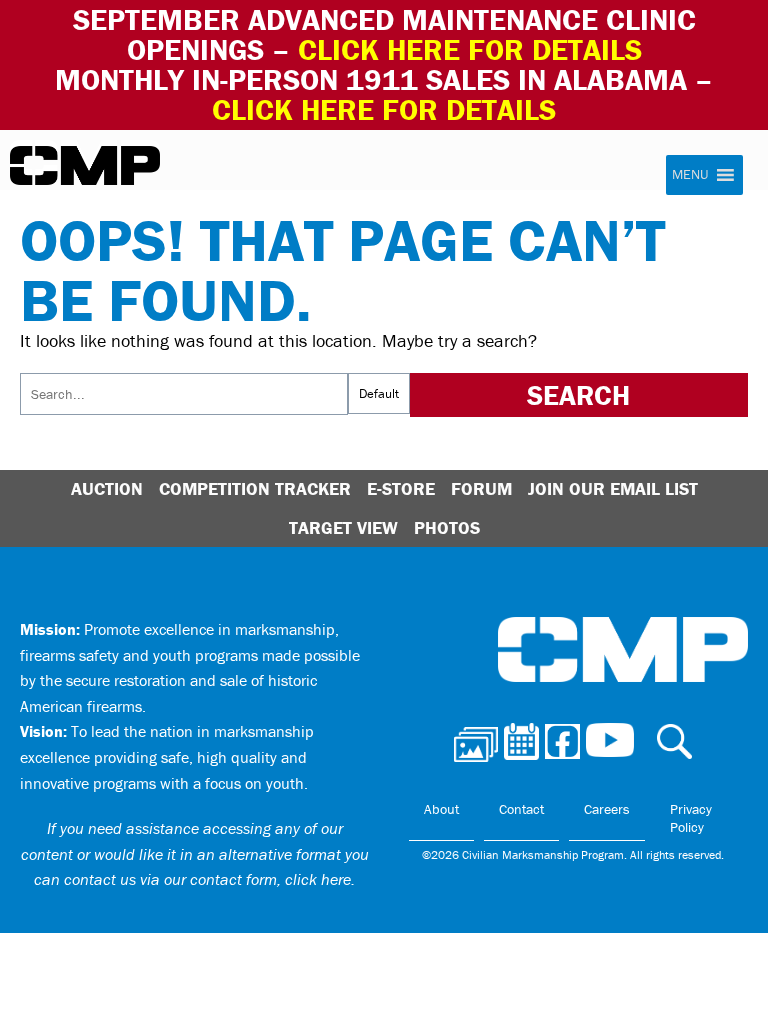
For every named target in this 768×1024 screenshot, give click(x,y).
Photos (447, 527)
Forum (481, 488)
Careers (607, 809)
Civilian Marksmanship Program (85, 166)
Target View (343, 527)
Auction (107, 488)
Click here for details (470, 49)
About (441, 809)
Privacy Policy (691, 818)
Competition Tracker (255, 488)
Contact (521, 809)
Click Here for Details (384, 109)
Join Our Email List (613, 488)
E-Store (401, 488)
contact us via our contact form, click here (207, 879)
